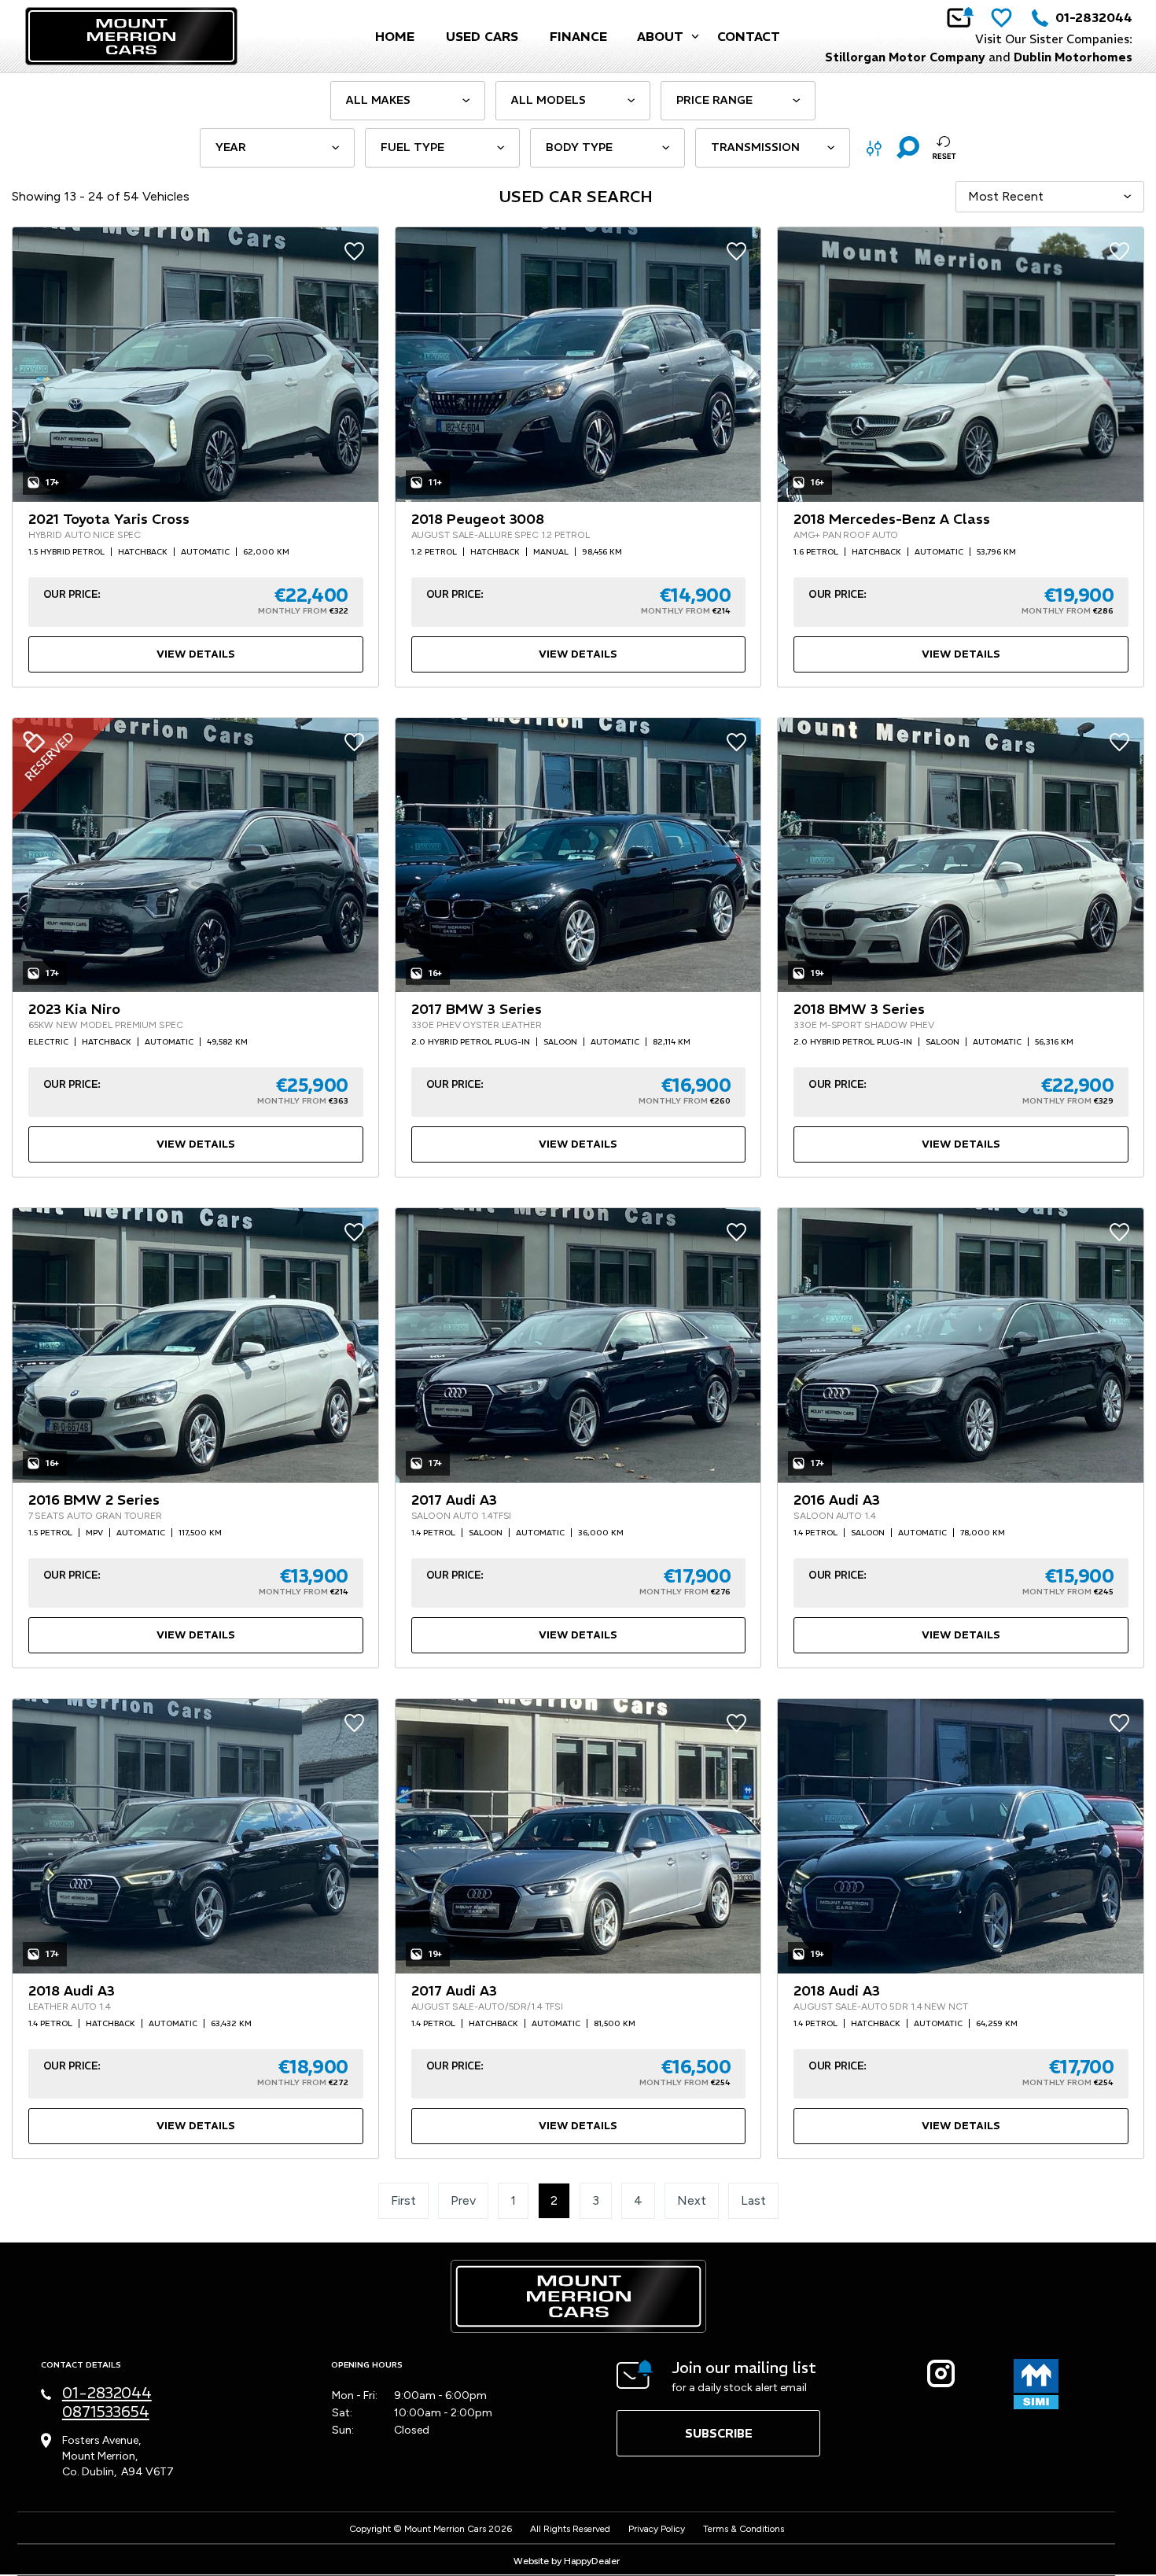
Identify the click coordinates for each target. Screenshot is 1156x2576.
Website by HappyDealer (567, 2561)
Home (395, 36)
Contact (749, 36)
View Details (196, 654)
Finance (578, 36)
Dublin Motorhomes (1073, 57)
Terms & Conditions (744, 2529)
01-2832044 (1094, 17)
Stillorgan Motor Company (905, 57)
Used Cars (482, 36)
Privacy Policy (657, 2529)
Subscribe (719, 2433)
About (660, 36)
